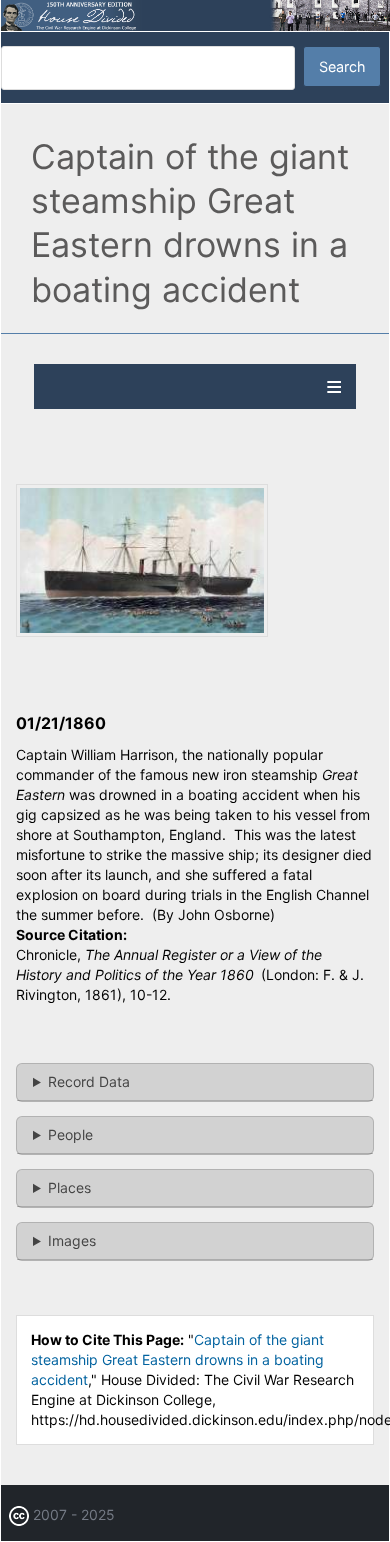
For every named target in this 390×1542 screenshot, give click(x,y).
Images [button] (72, 1240)
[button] (142, 631)
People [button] (70, 1134)
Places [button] (69, 1187)
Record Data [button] (89, 1081)
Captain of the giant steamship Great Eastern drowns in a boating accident (177, 1359)
